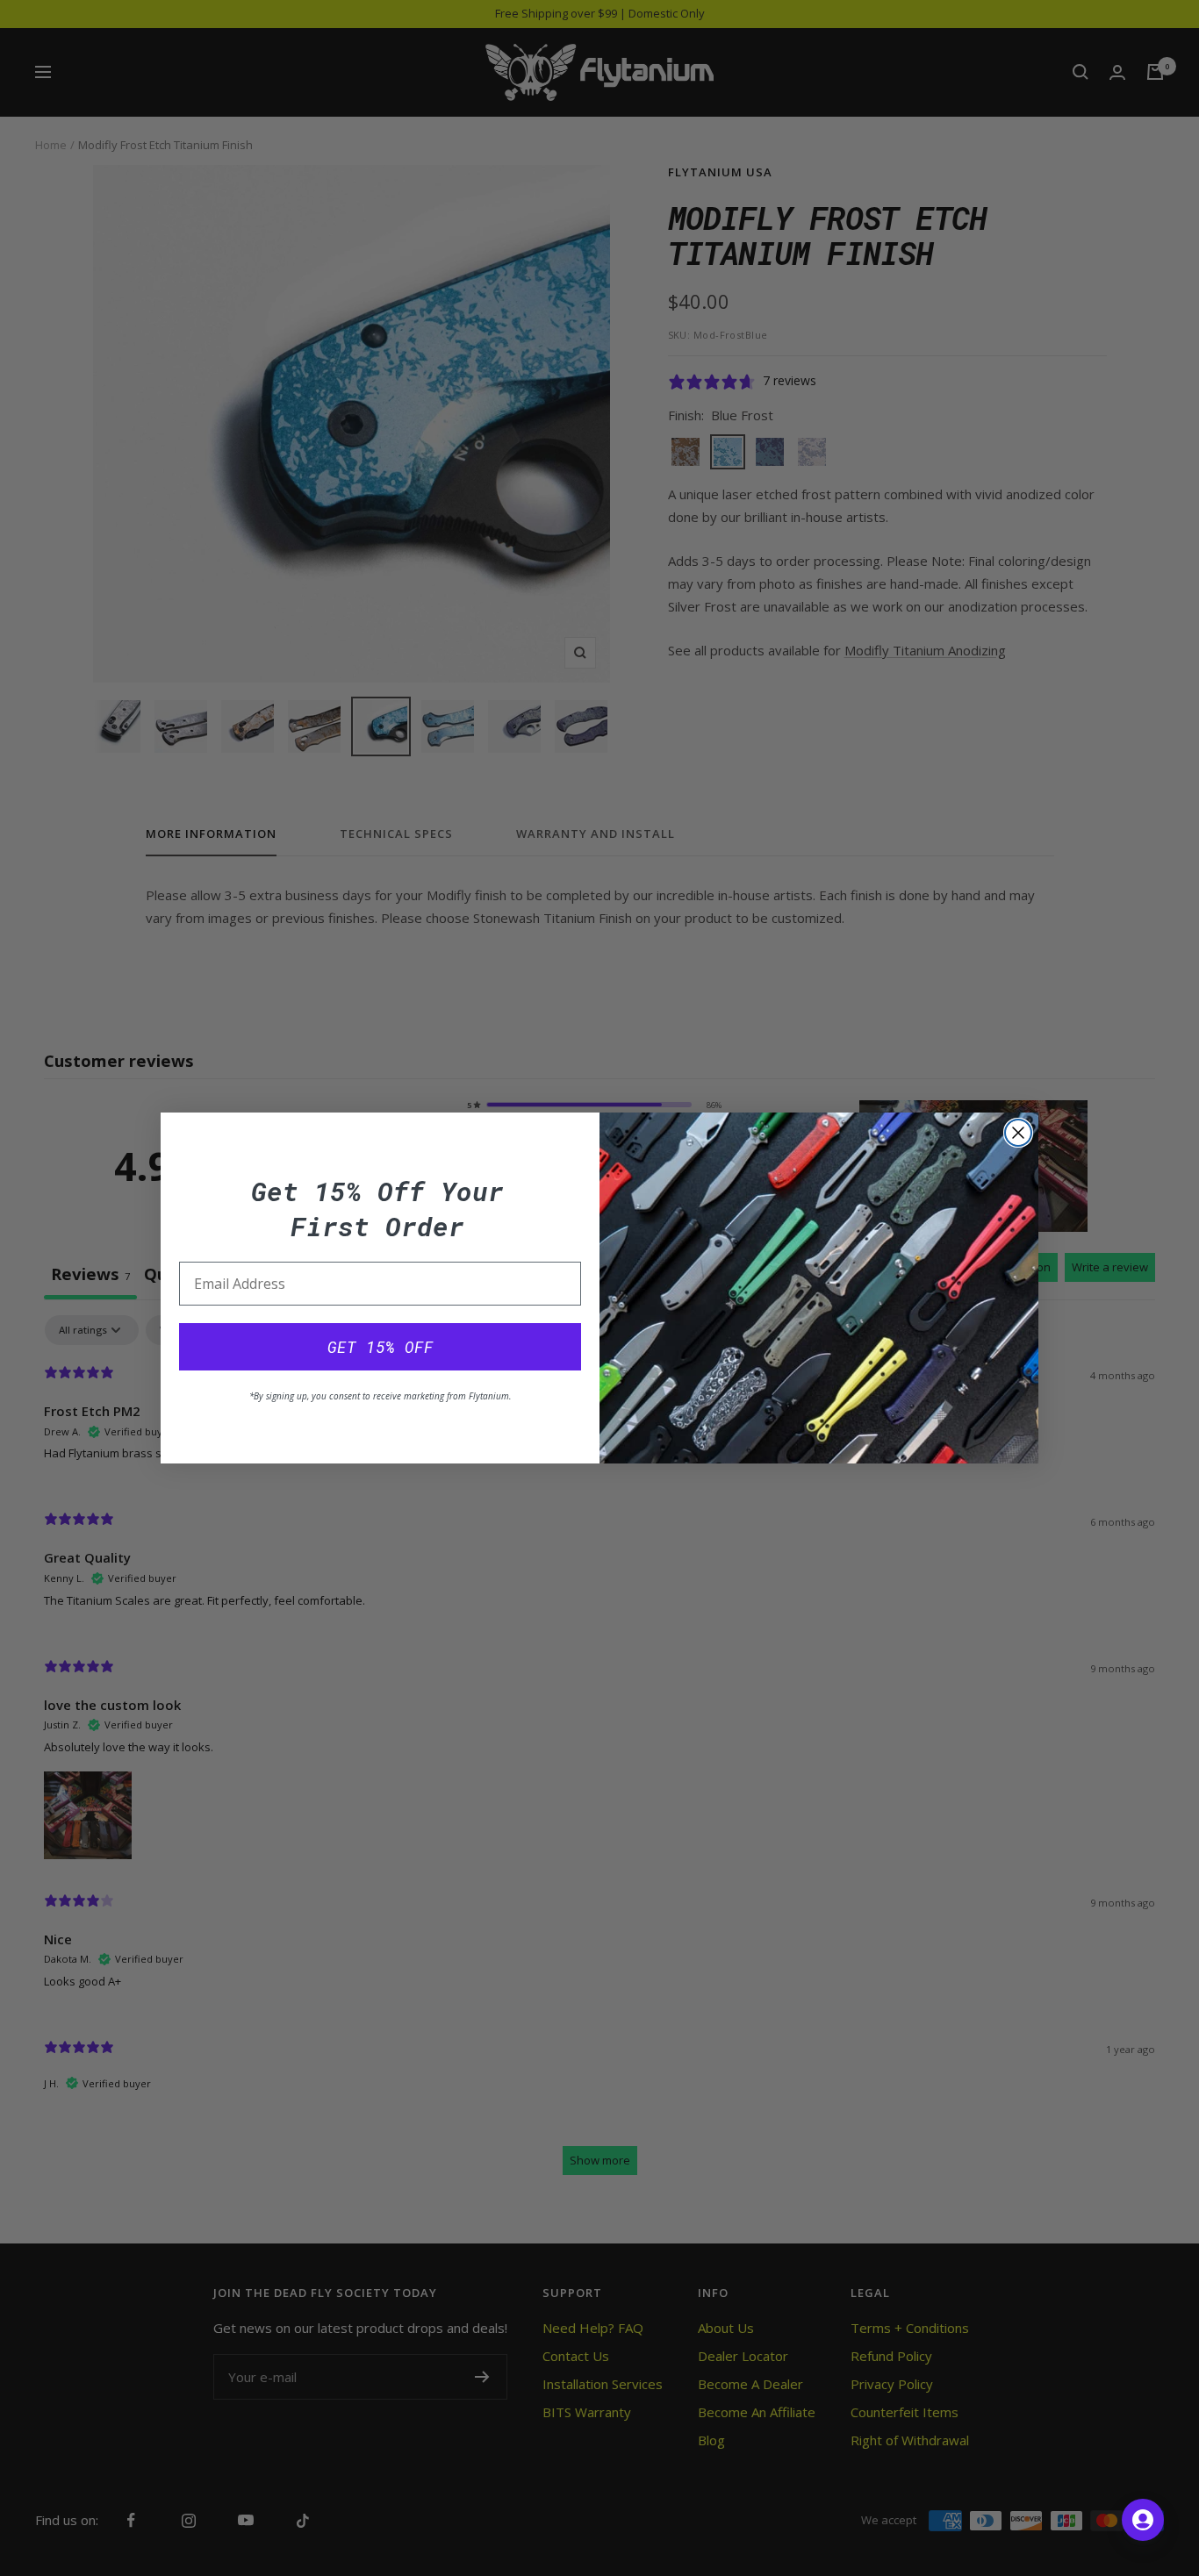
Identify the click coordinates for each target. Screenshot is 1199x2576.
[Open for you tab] (1143, 2520)
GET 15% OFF (381, 1347)
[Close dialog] (1018, 1133)
